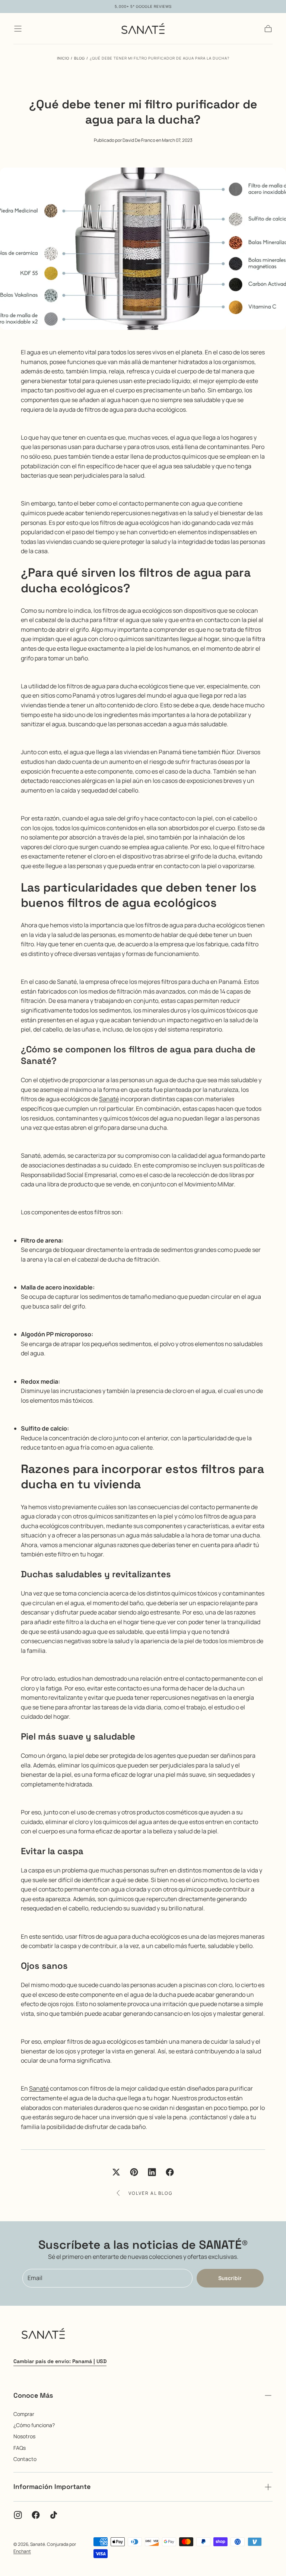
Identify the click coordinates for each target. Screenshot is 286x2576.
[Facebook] (36, 2515)
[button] (18, 29)
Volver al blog (150, 2193)
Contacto (25, 2459)
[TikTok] (54, 2515)
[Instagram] (18, 2515)
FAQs (20, 2448)
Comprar (24, 2414)
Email (35, 2278)
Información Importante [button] (52, 2486)
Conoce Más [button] (33, 2395)
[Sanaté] (43, 2335)
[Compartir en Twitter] (116, 2172)
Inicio (63, 58)
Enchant (22, 2551)
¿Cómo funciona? (34, 2425)
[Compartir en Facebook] (170, 2172)
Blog (80, 58)
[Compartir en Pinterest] (134, 2172)
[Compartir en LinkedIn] (152, 2172)
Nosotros (24, 2436)
